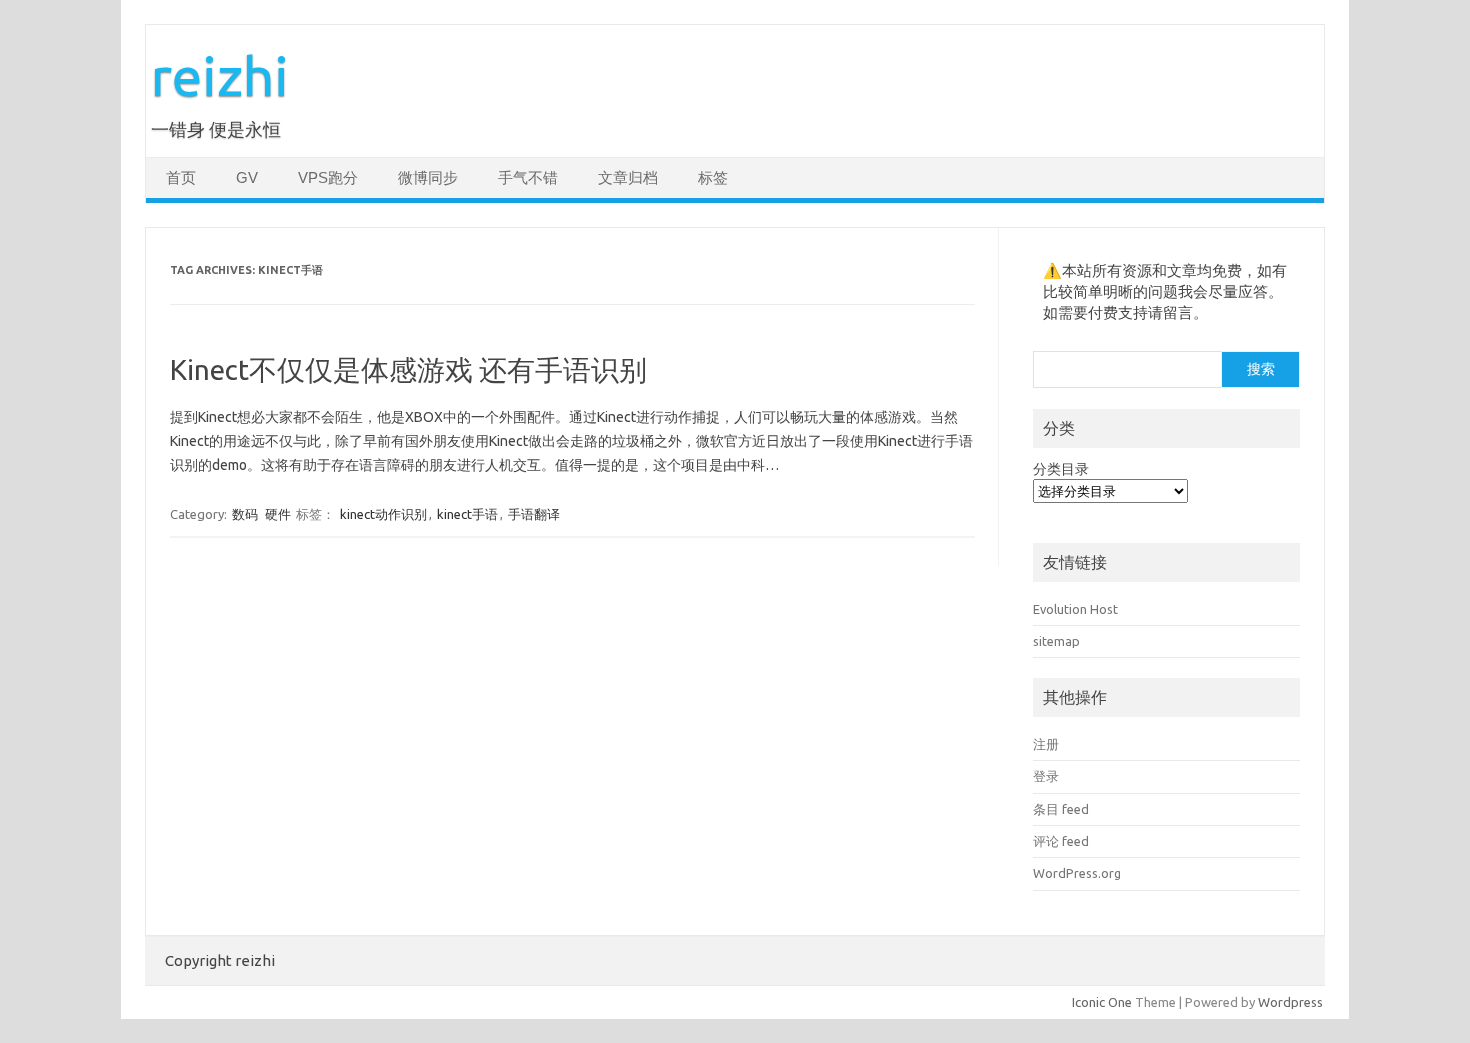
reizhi (220, 75)
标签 (713, 178)
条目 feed (1061, 809)
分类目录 (1061, 469)
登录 (1046, 776)
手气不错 (528, 178)
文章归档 (628, 178)
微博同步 (428, 178)
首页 (181, 178)
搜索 (1261, 369)
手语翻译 (534, 514)
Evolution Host (1075, 609)
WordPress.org (1077, 873)
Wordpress (1290, 1002)
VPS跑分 (328, 178)
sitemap (1056, 641)
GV (247, 178)
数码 (245, 514)
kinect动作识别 (383, 514)
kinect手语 (467, 514)
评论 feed (1061, 841)
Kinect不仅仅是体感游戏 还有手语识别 (408, 369)
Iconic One (1102, 1002)
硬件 (278, 514)
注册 (1046, 744)
